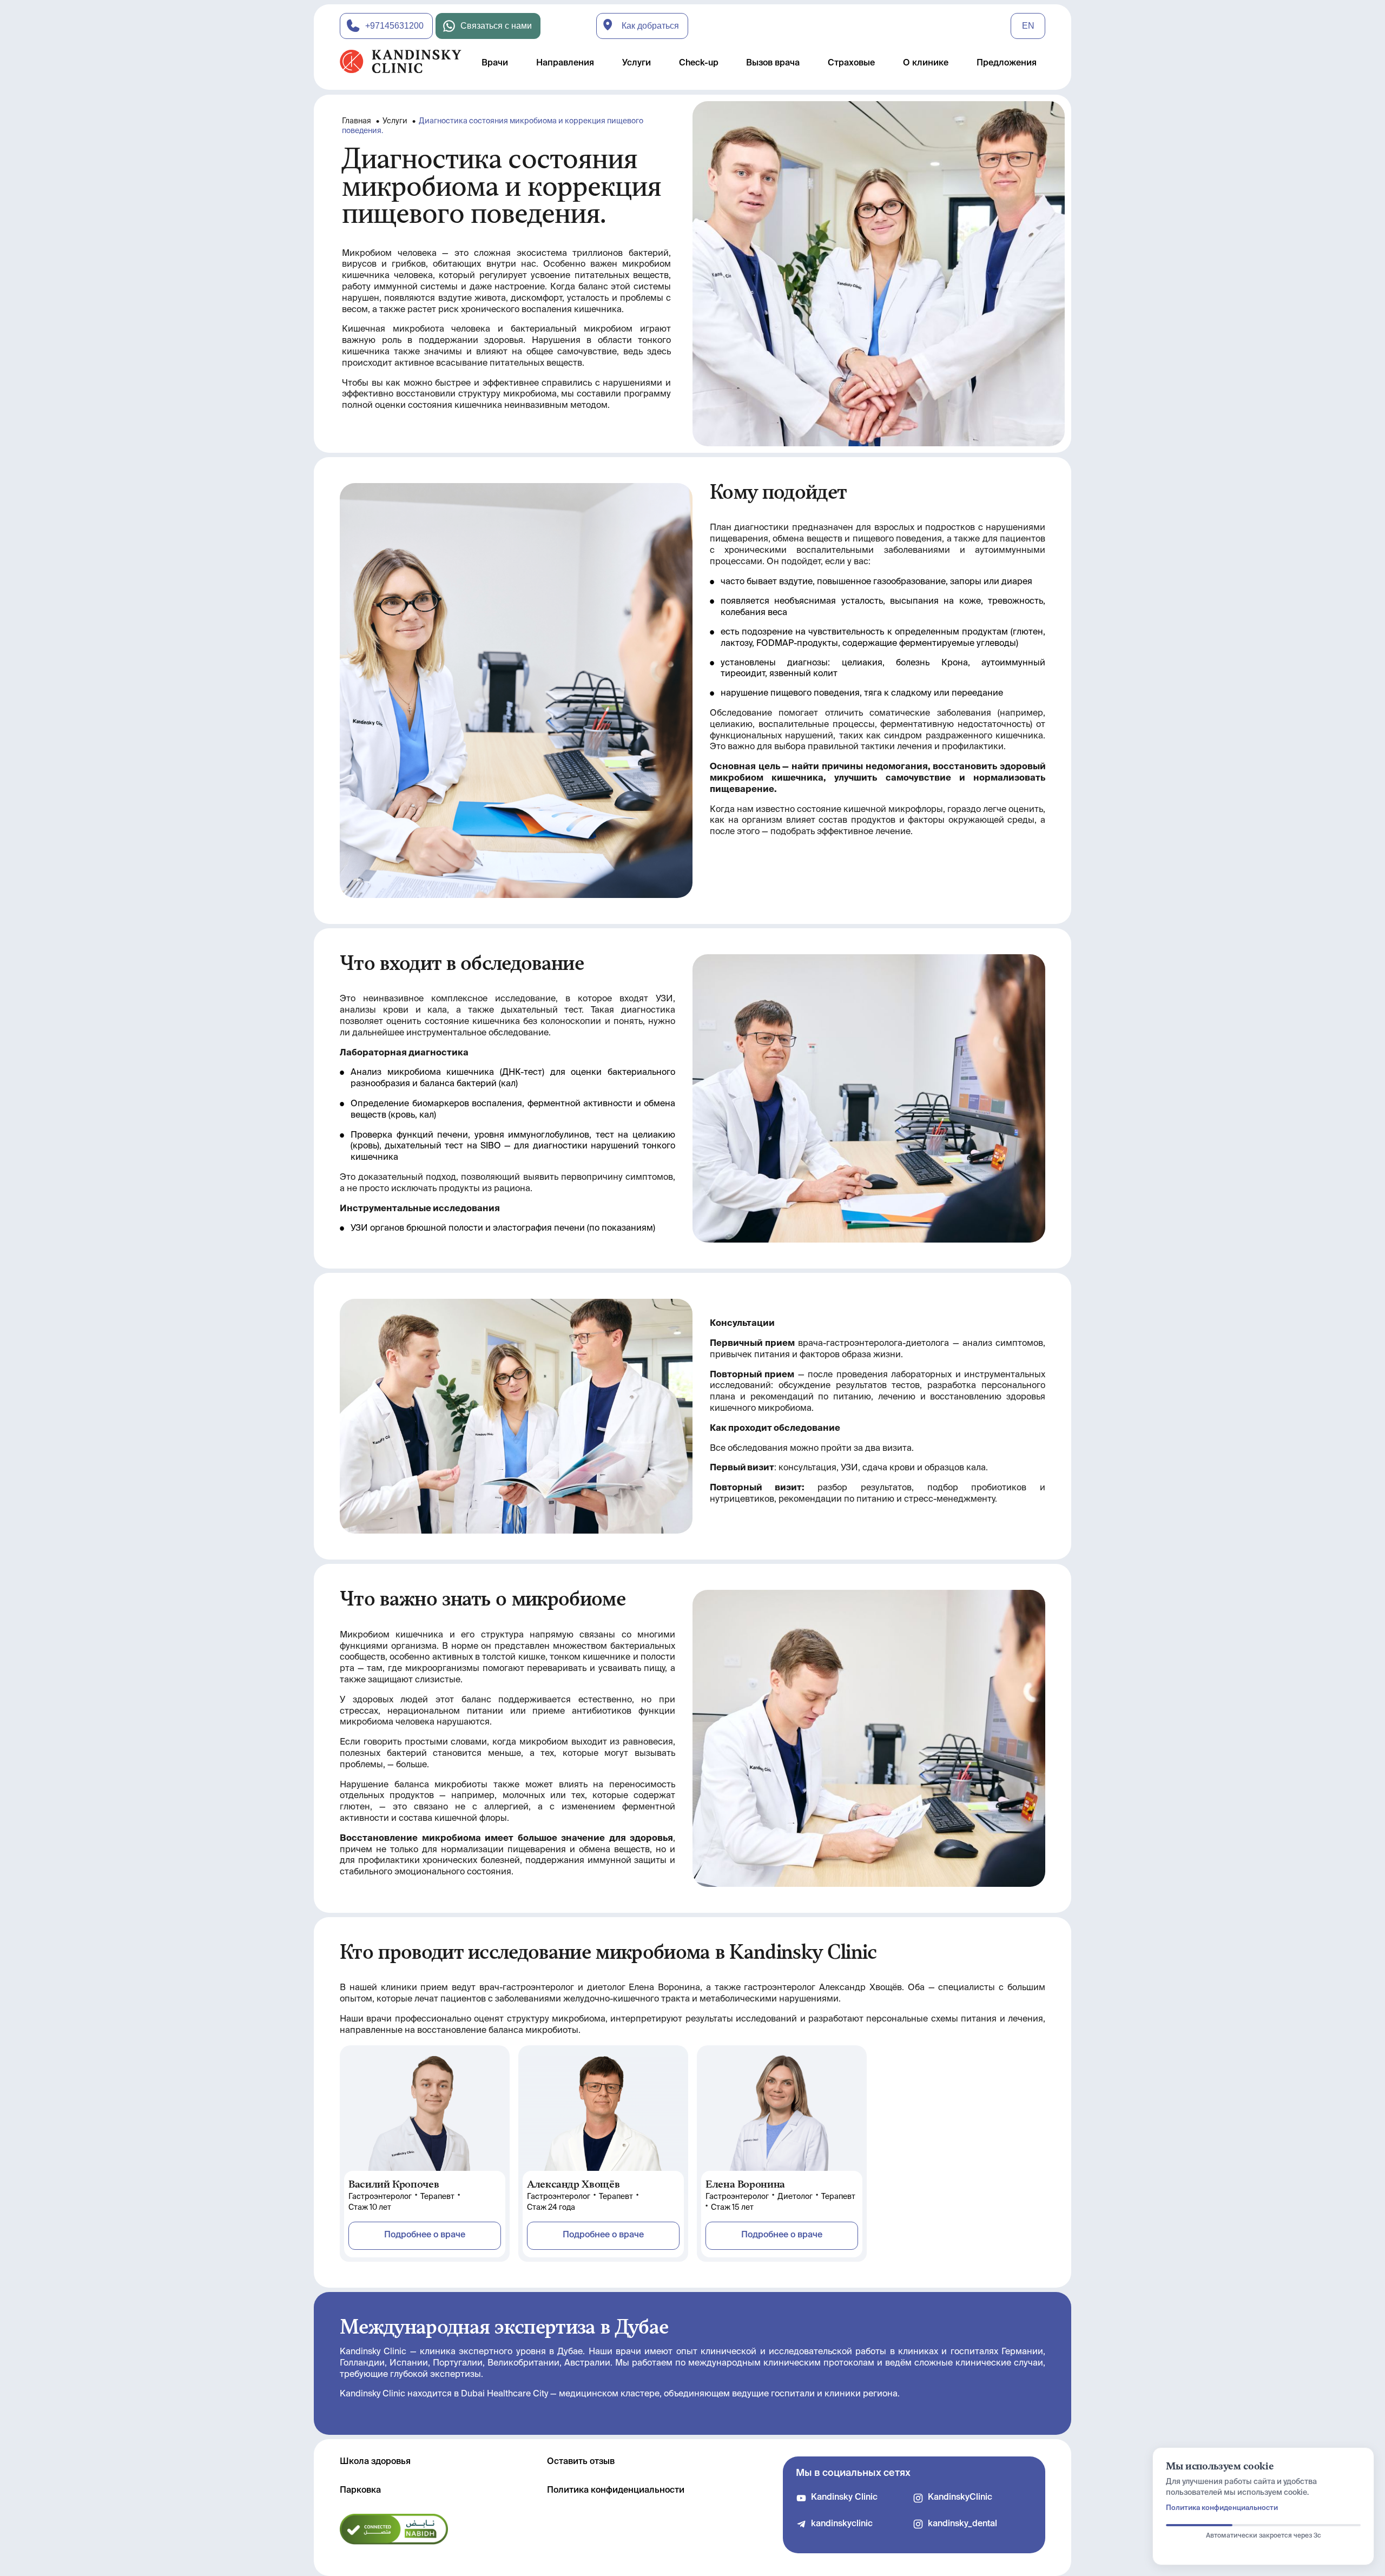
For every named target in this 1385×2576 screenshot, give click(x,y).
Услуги (637, 63)
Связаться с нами (496, 26)
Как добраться (650, 26)
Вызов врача (773, 63)
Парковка (360, 2491)
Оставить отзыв (581, 2462)
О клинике (926, 63)
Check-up (699, 63)
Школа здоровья (375, 2462)
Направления (565, 63)
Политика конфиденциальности (616, 2491)
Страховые (851, 63)
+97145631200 (394, 26)
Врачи (495, 63)
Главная (357, 121)
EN (1028, 26)
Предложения (1007, 63)
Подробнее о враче (425, 2235)
